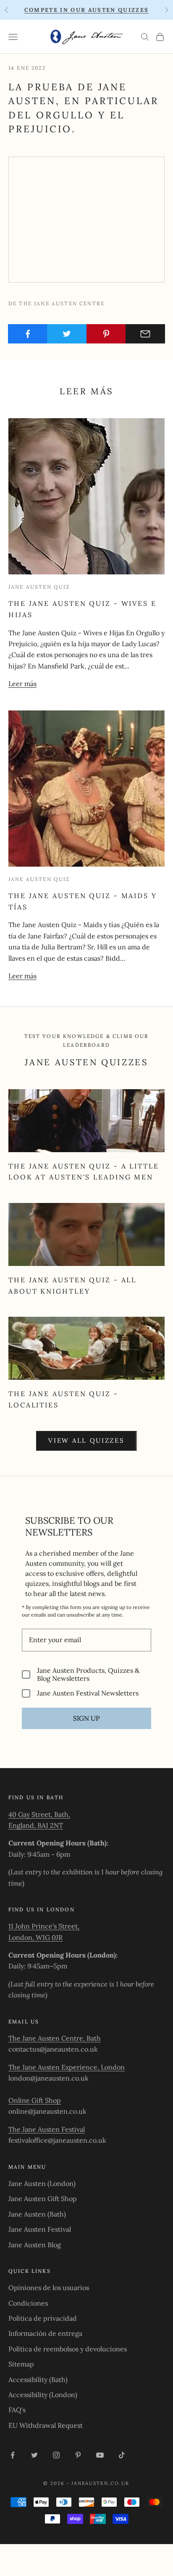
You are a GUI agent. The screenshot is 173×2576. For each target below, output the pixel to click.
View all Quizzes (86, 1440)
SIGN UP (86, 1718)
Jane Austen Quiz (39, 587)
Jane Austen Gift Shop (43, 2199)
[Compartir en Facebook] (28, 334)
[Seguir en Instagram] (56, 2455)
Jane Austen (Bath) (37, 2214)
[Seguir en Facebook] (13, 2455)
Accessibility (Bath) (38, 2379)
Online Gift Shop (35, 2100)
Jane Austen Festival (40, 2229)
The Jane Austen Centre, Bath (55, 2038)
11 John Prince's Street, (44, 1926)
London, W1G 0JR (35, 1937)
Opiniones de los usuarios (49, 2288)
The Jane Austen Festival (47, 2129)
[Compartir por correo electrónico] (145, 334)
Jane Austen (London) (42, 2183)
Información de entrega (45, 2333)
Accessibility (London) (43, 2395)
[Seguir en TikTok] (122, 2455)
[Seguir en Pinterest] (78, 2455)
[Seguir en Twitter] (34, 2455)
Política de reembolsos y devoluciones (68, 2349)
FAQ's (17, 2410)
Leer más (22, 684)
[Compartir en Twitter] (67, 334)
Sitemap (21, 2364)
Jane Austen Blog (35, 2245)
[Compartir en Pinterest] (106, 334)
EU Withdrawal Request (46, 2425)
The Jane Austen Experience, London (67, 2067)
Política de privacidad (43, 2318)
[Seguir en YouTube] (100, 2455)
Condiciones (28, 2303)
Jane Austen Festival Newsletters (88, 1693)
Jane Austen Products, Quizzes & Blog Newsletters (88, 1675)
